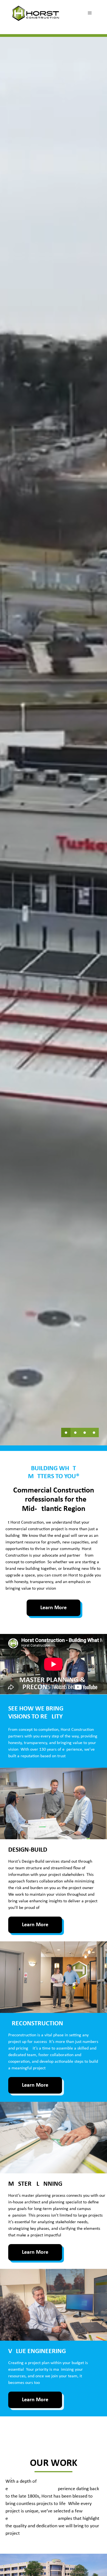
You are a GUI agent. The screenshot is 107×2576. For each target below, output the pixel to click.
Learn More (54, 1608)
